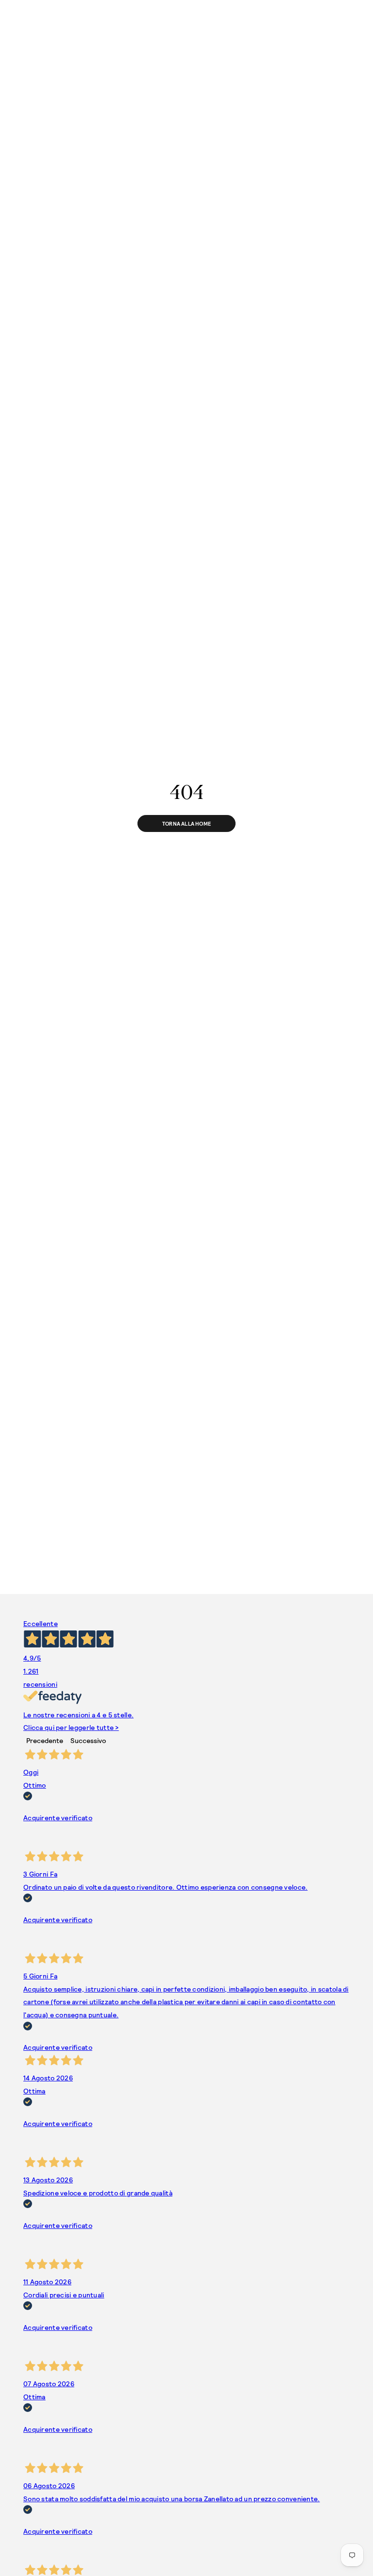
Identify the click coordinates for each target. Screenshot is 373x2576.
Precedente (45, 1740)
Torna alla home (186, 823)
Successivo (88, 1740)
